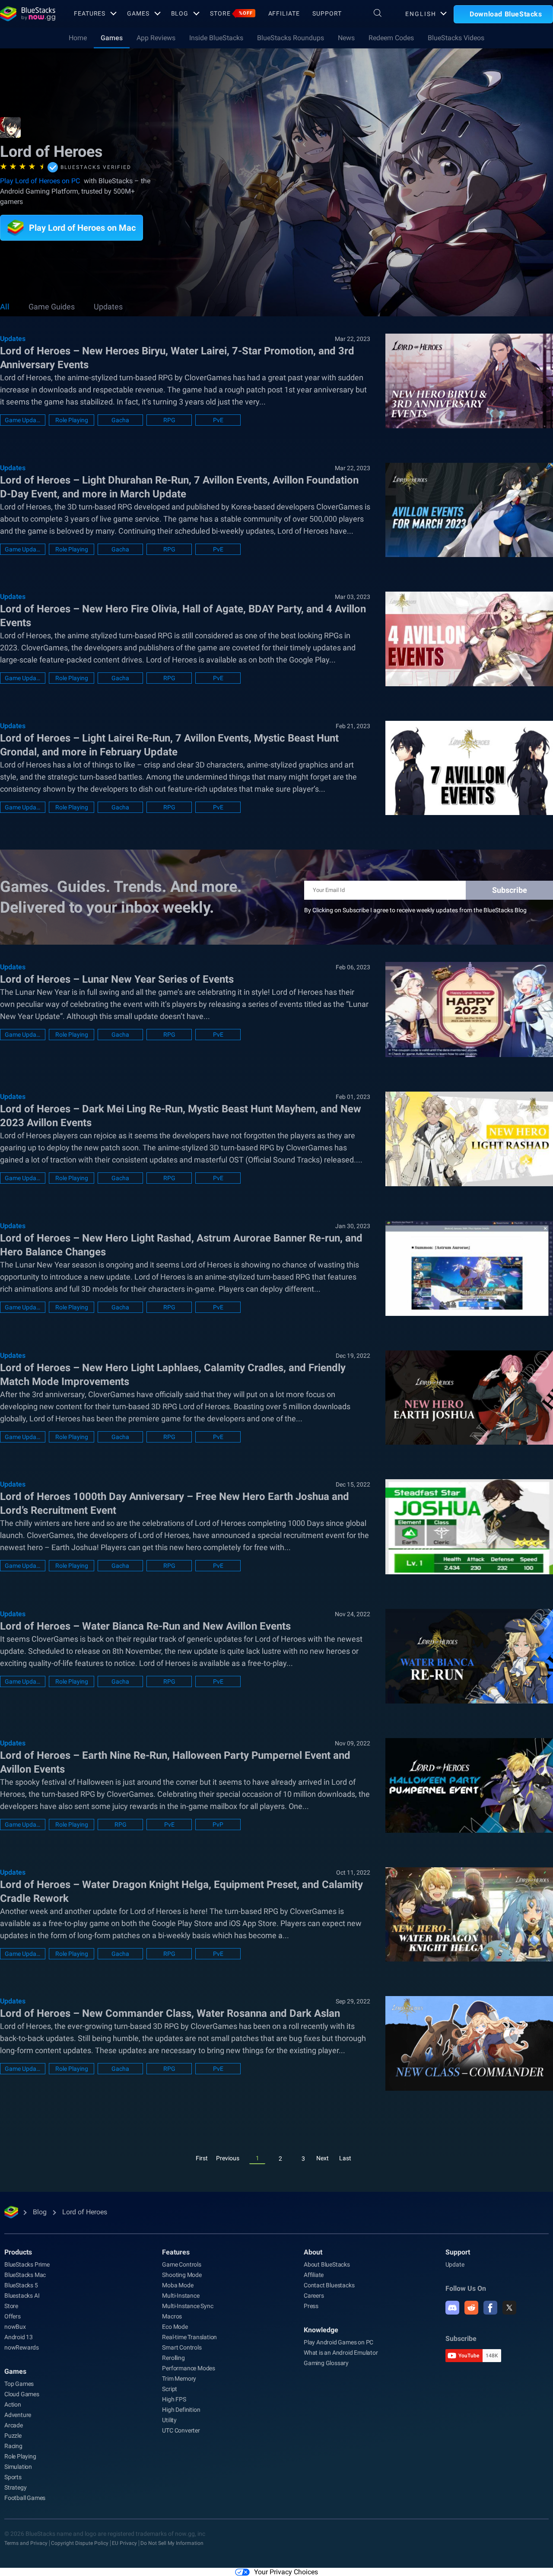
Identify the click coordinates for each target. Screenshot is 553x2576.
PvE (218, 420)
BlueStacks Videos (456, 38)
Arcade (14, 2425)
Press (311, 2306)
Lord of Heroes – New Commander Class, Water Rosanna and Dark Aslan (170, 2013)
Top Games (19, 2384)
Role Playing (72, 420)
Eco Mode (175, 2327)
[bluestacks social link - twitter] (509, 2308)
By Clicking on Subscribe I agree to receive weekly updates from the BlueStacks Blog (415, 910)
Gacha (120, 420)
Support (327, 13)
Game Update (23, 420)
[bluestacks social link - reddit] (471, 2308)
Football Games (25, 2498)
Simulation (18, 2467)
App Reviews (156, 38)
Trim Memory (179, 2379)
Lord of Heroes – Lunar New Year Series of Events (117, 979)
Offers (13, 2316)
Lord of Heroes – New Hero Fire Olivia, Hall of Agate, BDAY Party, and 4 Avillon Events (183, 616)
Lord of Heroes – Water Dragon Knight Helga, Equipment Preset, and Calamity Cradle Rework (181, 1891)
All (5, 307)
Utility (169, 2420)
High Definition (181, 2410)
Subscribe (510, 890)
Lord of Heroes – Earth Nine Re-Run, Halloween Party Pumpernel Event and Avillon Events (175, 1762)
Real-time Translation (189, 2337)
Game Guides (52, 307)
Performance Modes (189, 2368)
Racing (13, 2446)
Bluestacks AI (22, 2296)
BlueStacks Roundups (291, 38)
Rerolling (173, 2358)
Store (231, 13)
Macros (172, 2316)
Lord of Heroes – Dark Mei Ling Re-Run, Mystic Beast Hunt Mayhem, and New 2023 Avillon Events (181, 1116)
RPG (169, 420)
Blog (180, 13)
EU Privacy (124, 2543)
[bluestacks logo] (28, 14)
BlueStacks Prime (27, 2264)
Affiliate (284, 13)
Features (90, 13)
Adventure (18, 2415)
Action (13, 2404)
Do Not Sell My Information (172, 2543)
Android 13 (19, 2337)
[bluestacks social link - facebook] (490, 2308)
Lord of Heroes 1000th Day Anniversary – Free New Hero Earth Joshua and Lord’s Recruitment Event (175, 1503)
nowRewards (22, 2347)
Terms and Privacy (26, 2543)
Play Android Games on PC (338, 2342)
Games (138, 13)
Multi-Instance (181, 2296)
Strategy (15, 2487)
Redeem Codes (391, 38)
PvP (218, 1825)
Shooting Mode (182, 2275)
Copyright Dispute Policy (80, 2543)
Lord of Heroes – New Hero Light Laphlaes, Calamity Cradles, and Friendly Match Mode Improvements (173, 1375)
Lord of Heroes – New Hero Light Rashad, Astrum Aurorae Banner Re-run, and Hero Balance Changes (181, 1245)
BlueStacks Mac (25, 2275)
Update (455, 2264)
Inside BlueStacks (216, 38)
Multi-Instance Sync (188, 2306)
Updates (108, 307)
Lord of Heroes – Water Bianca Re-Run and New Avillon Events (145, 1626)
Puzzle (13, 2436)
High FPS (174, 2399)
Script (170, 2389)
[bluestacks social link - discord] (452, 2308)
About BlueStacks (327, 2264)
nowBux (15, 2327)
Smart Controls (182, 2347)
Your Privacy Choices (286, 2572)
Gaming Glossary (326, 2363)
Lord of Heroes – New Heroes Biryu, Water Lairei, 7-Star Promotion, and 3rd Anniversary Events (177, 358)
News (346, 38)
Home (78, 38)
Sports (13, 2477)
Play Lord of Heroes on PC (40, 181)
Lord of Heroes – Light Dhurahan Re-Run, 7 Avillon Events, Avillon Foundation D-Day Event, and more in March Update (179, 487)
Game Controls (181, 2264)
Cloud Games (22, 2394)
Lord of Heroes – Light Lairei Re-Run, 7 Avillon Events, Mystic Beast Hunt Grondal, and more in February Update (169, 745)
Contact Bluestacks (329, 2285)
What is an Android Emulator (341, 2353)
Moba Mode (178, 2285)
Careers (314, 2296)
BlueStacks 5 (21, 2285)
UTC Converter (181, 2430)
